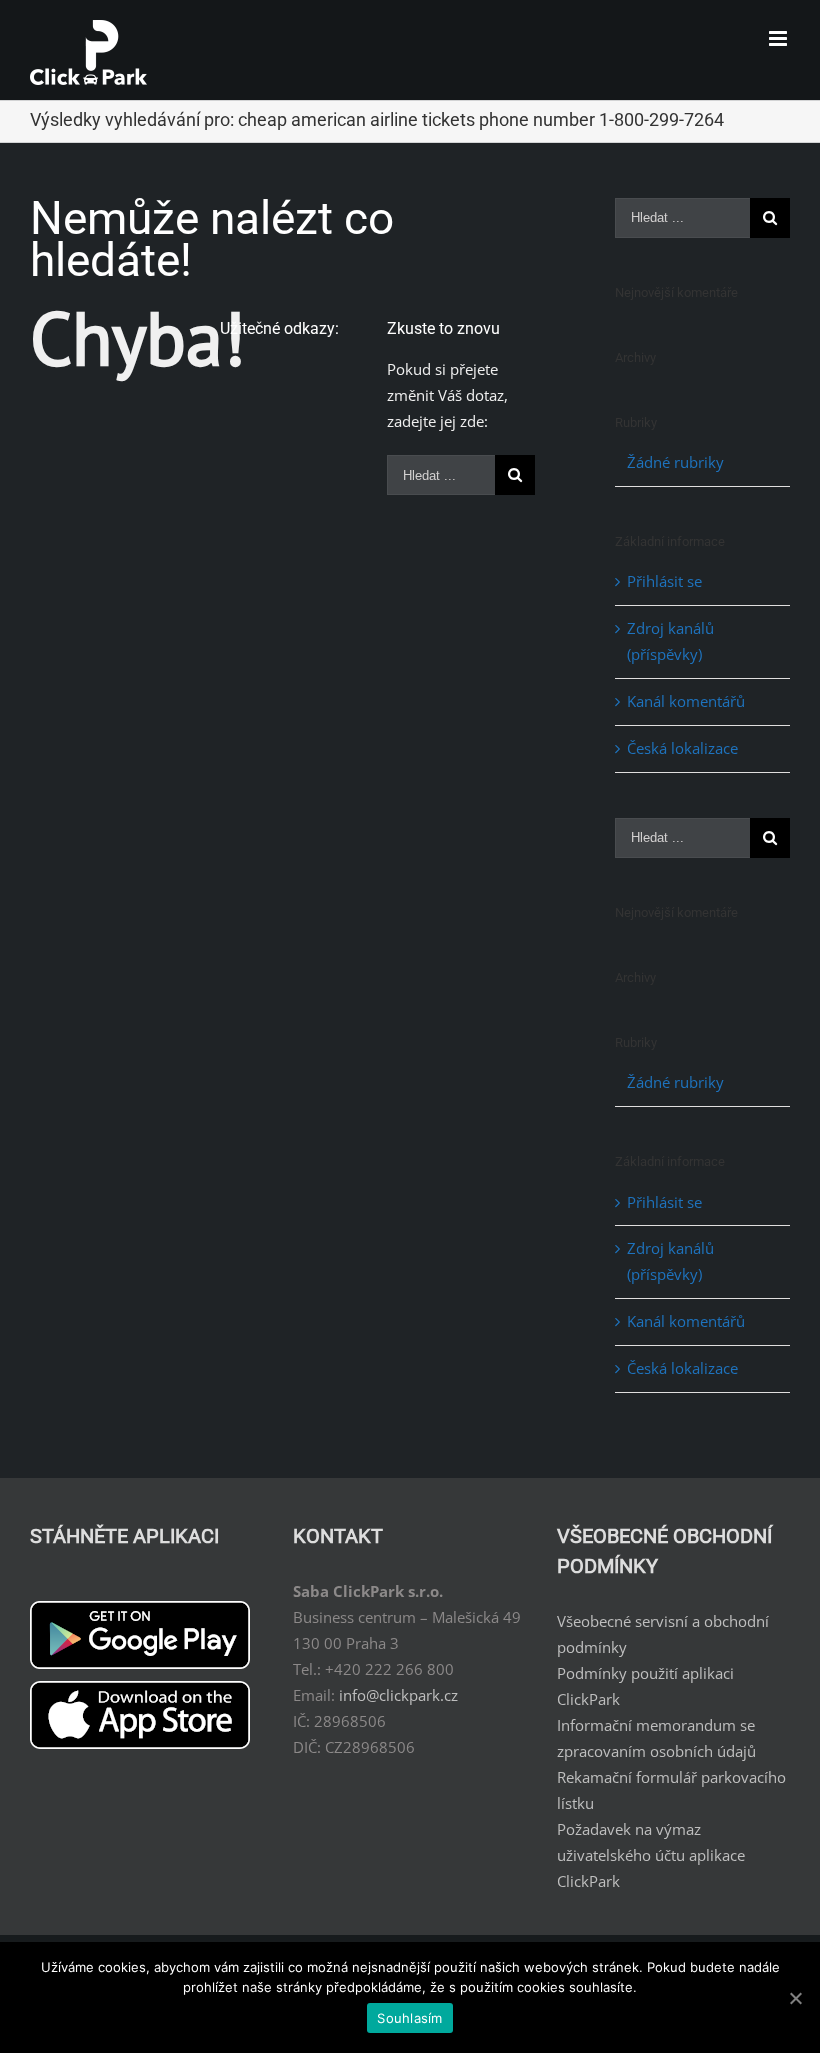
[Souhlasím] (795, 1998)
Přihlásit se (664, 581)
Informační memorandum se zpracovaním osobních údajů (656, 1738)
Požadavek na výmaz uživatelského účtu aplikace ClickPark (651, 1855)
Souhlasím (409, 2018)
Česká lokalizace (682, 748)
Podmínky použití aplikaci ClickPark (645, 1686)
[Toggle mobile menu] (779, 38)
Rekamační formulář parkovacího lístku (671, 1790)
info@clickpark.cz (398, 1695)
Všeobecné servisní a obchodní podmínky (663, 1634)
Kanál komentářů (686, 701)
